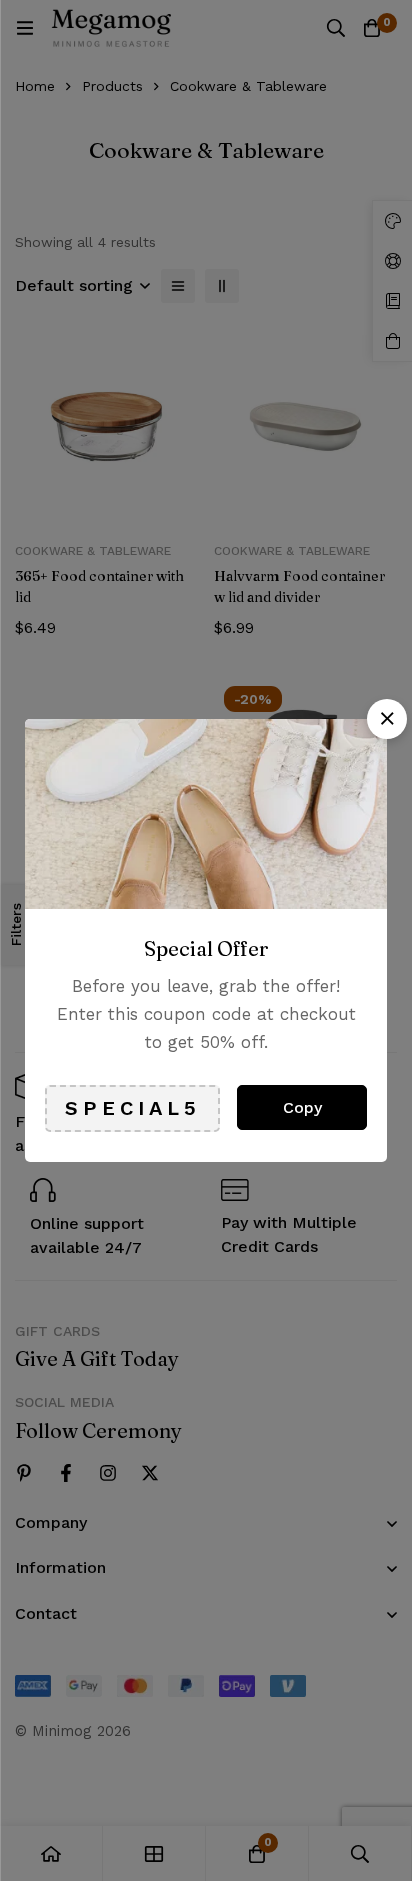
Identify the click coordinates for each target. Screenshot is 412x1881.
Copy (302, 1107)
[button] (387, 719)
